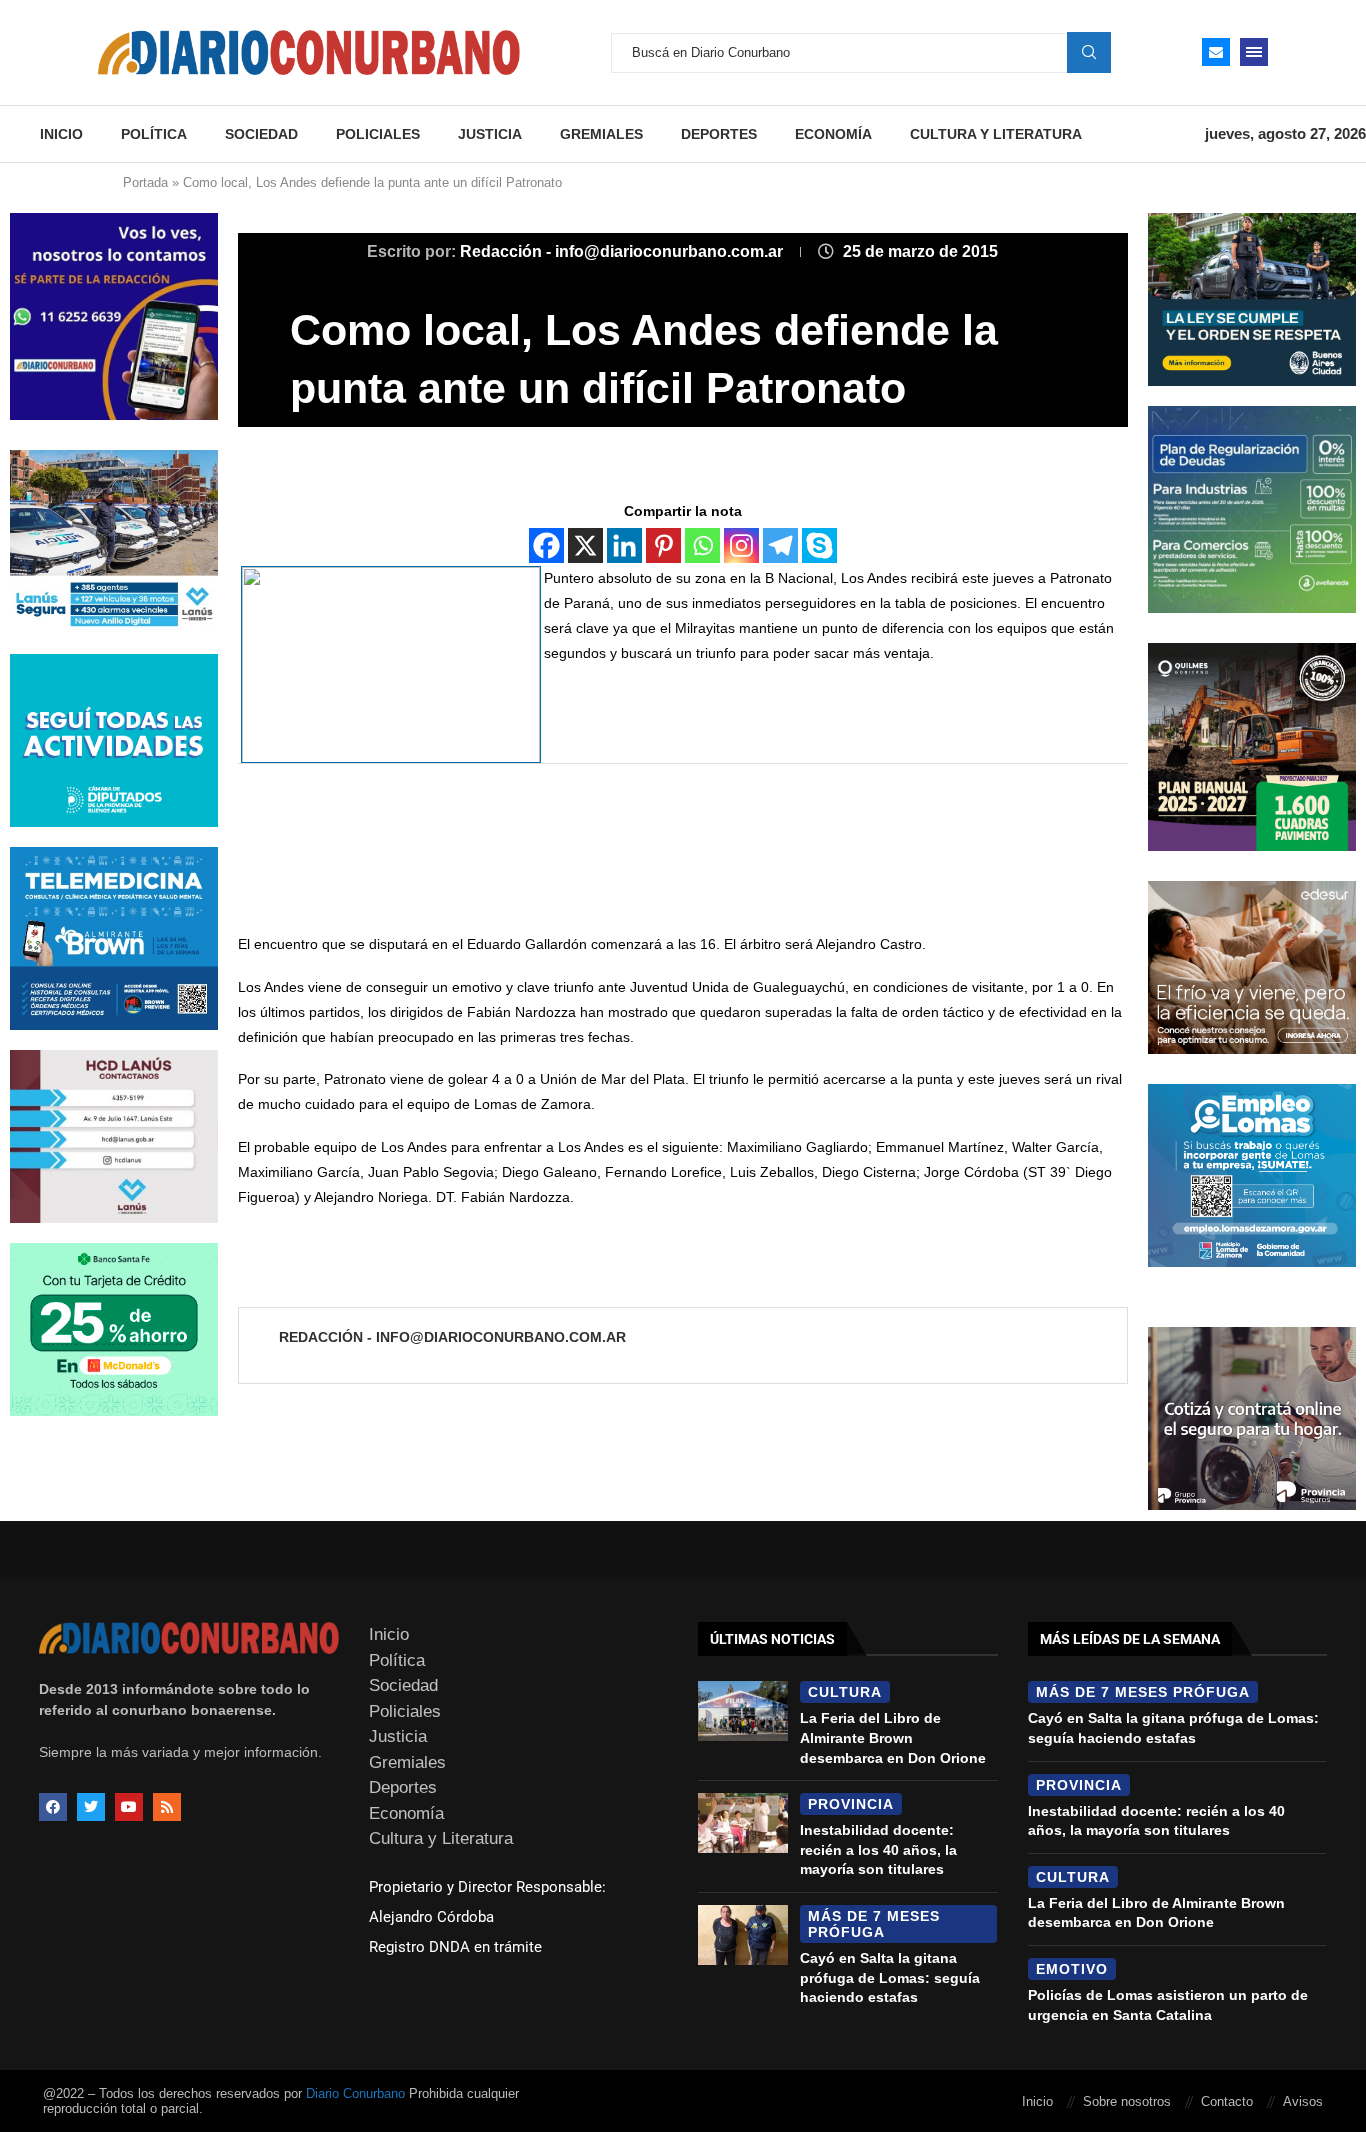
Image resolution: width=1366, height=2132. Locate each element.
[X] (585, 545)
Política (154, 134)
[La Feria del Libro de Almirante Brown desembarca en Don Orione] (743, 1711)
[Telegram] (780, 545)
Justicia (490, 134)
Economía (833, 134)
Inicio (61, 134)
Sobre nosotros (1127, 2101)
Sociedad (261, 134)
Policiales (378, 134)
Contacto (1227, 2101)
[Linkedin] (624, 545)
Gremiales (601, 134)
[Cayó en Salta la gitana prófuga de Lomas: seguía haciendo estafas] (743, 1935)
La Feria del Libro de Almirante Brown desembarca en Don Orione (893, 1737)
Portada (145, 182)
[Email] (1216, 52)
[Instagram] (741, 545)
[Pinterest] (663, 545)
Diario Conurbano (355, 2093)
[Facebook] (546, 545)
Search (1089, 52)
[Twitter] (91, 1807)
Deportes (719, 134)
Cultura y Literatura (996, 134)
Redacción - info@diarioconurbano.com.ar (623, 251)
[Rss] (167, 1807)
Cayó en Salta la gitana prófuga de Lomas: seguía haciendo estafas (890, 1977)
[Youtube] (129, 1807)
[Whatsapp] (702, 545)
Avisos (1303, 2101)
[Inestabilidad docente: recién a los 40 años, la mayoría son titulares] (743, 1823)
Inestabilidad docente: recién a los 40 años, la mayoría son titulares (878, 1849)
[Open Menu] (1254, 52)
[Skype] (819, 545)
